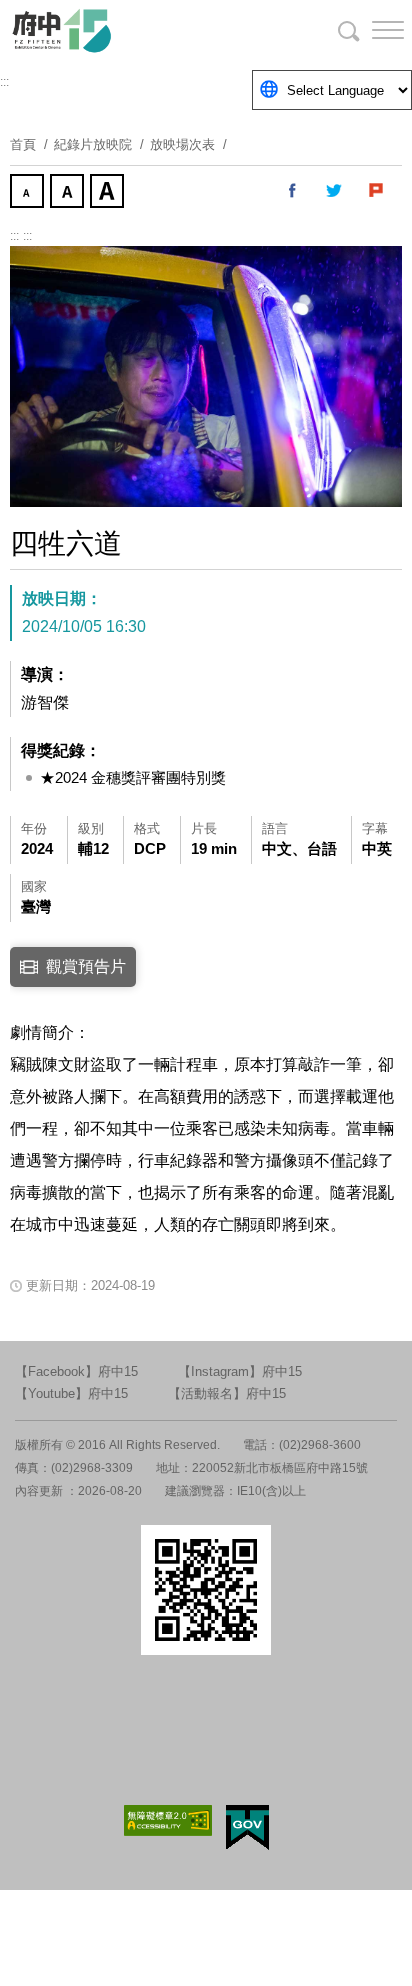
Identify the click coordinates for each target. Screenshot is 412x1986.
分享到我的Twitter (335, 191)
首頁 (23, 144)
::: (4, 82)
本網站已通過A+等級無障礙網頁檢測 (168, 1820)
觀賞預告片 (86, 966)
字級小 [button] (29, 193)
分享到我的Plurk (377, 191)
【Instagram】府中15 (240, 1371)
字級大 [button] (109, 193)
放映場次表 (182, 144)
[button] (372, 30)
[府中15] (120, 30)
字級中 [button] (69, 193)
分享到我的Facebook (293, 191)
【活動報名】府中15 (227, 1393)
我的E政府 (247, 1827)
